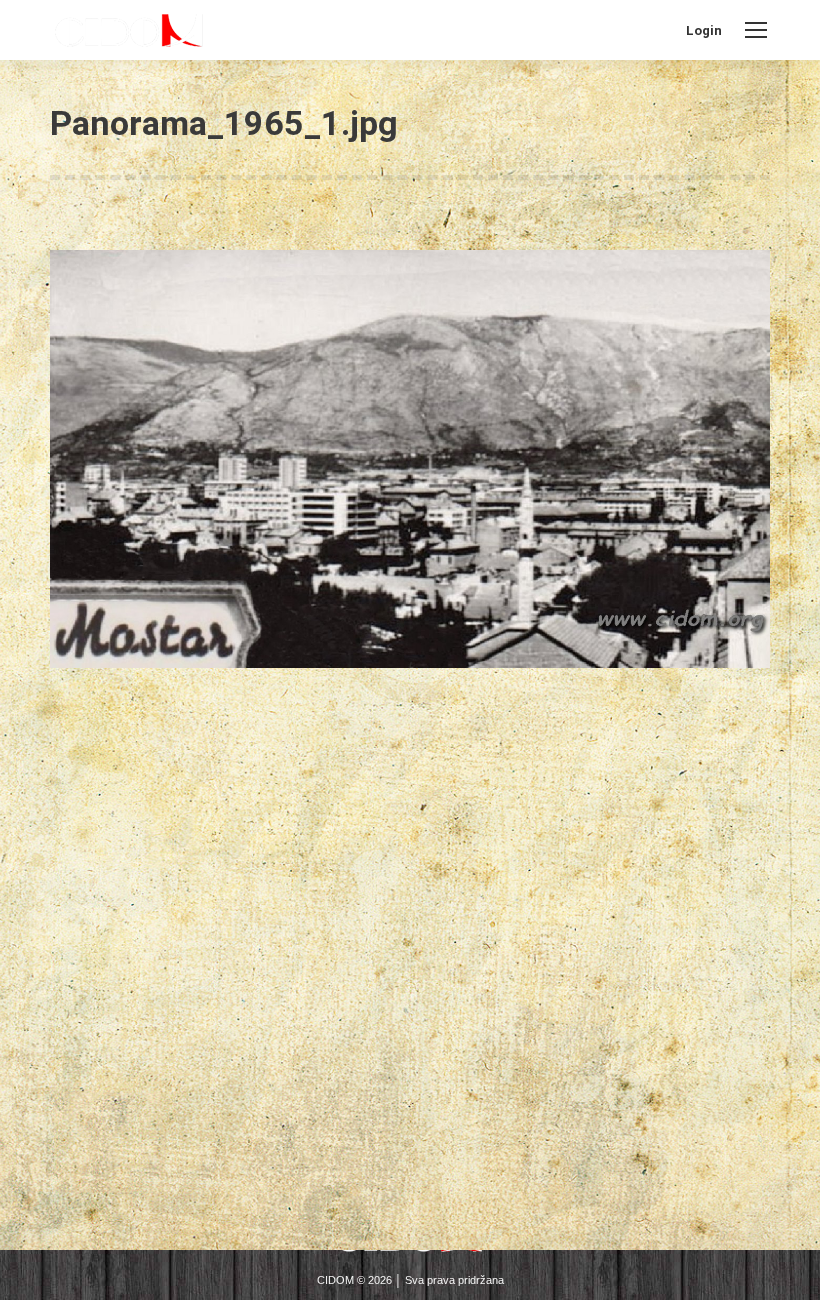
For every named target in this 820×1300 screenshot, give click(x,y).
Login (704, 30)
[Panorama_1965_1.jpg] (410, 459)
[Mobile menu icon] (756, 30)
